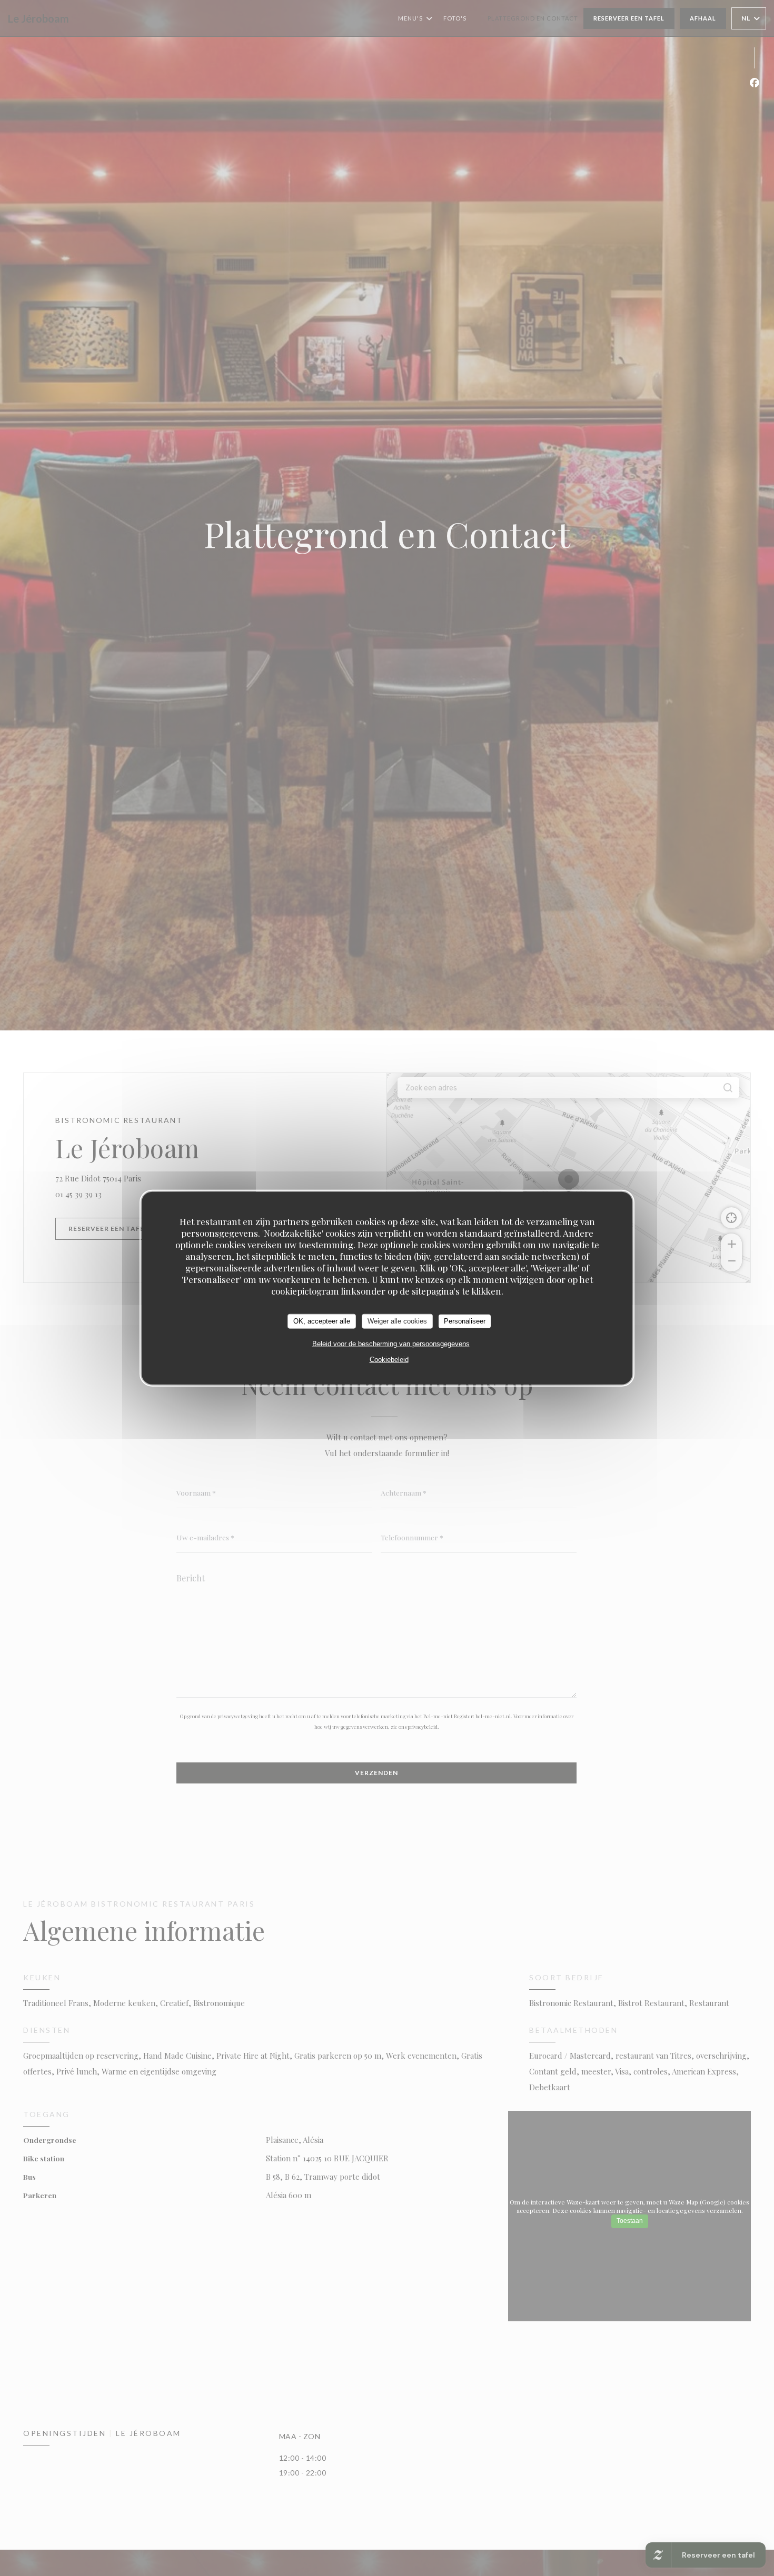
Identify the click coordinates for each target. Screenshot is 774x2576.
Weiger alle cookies (397, 1321)
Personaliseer (465, 1321)
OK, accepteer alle (322, 1321)
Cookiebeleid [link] (389, 1359)
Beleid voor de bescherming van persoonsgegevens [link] (391, 1343)
